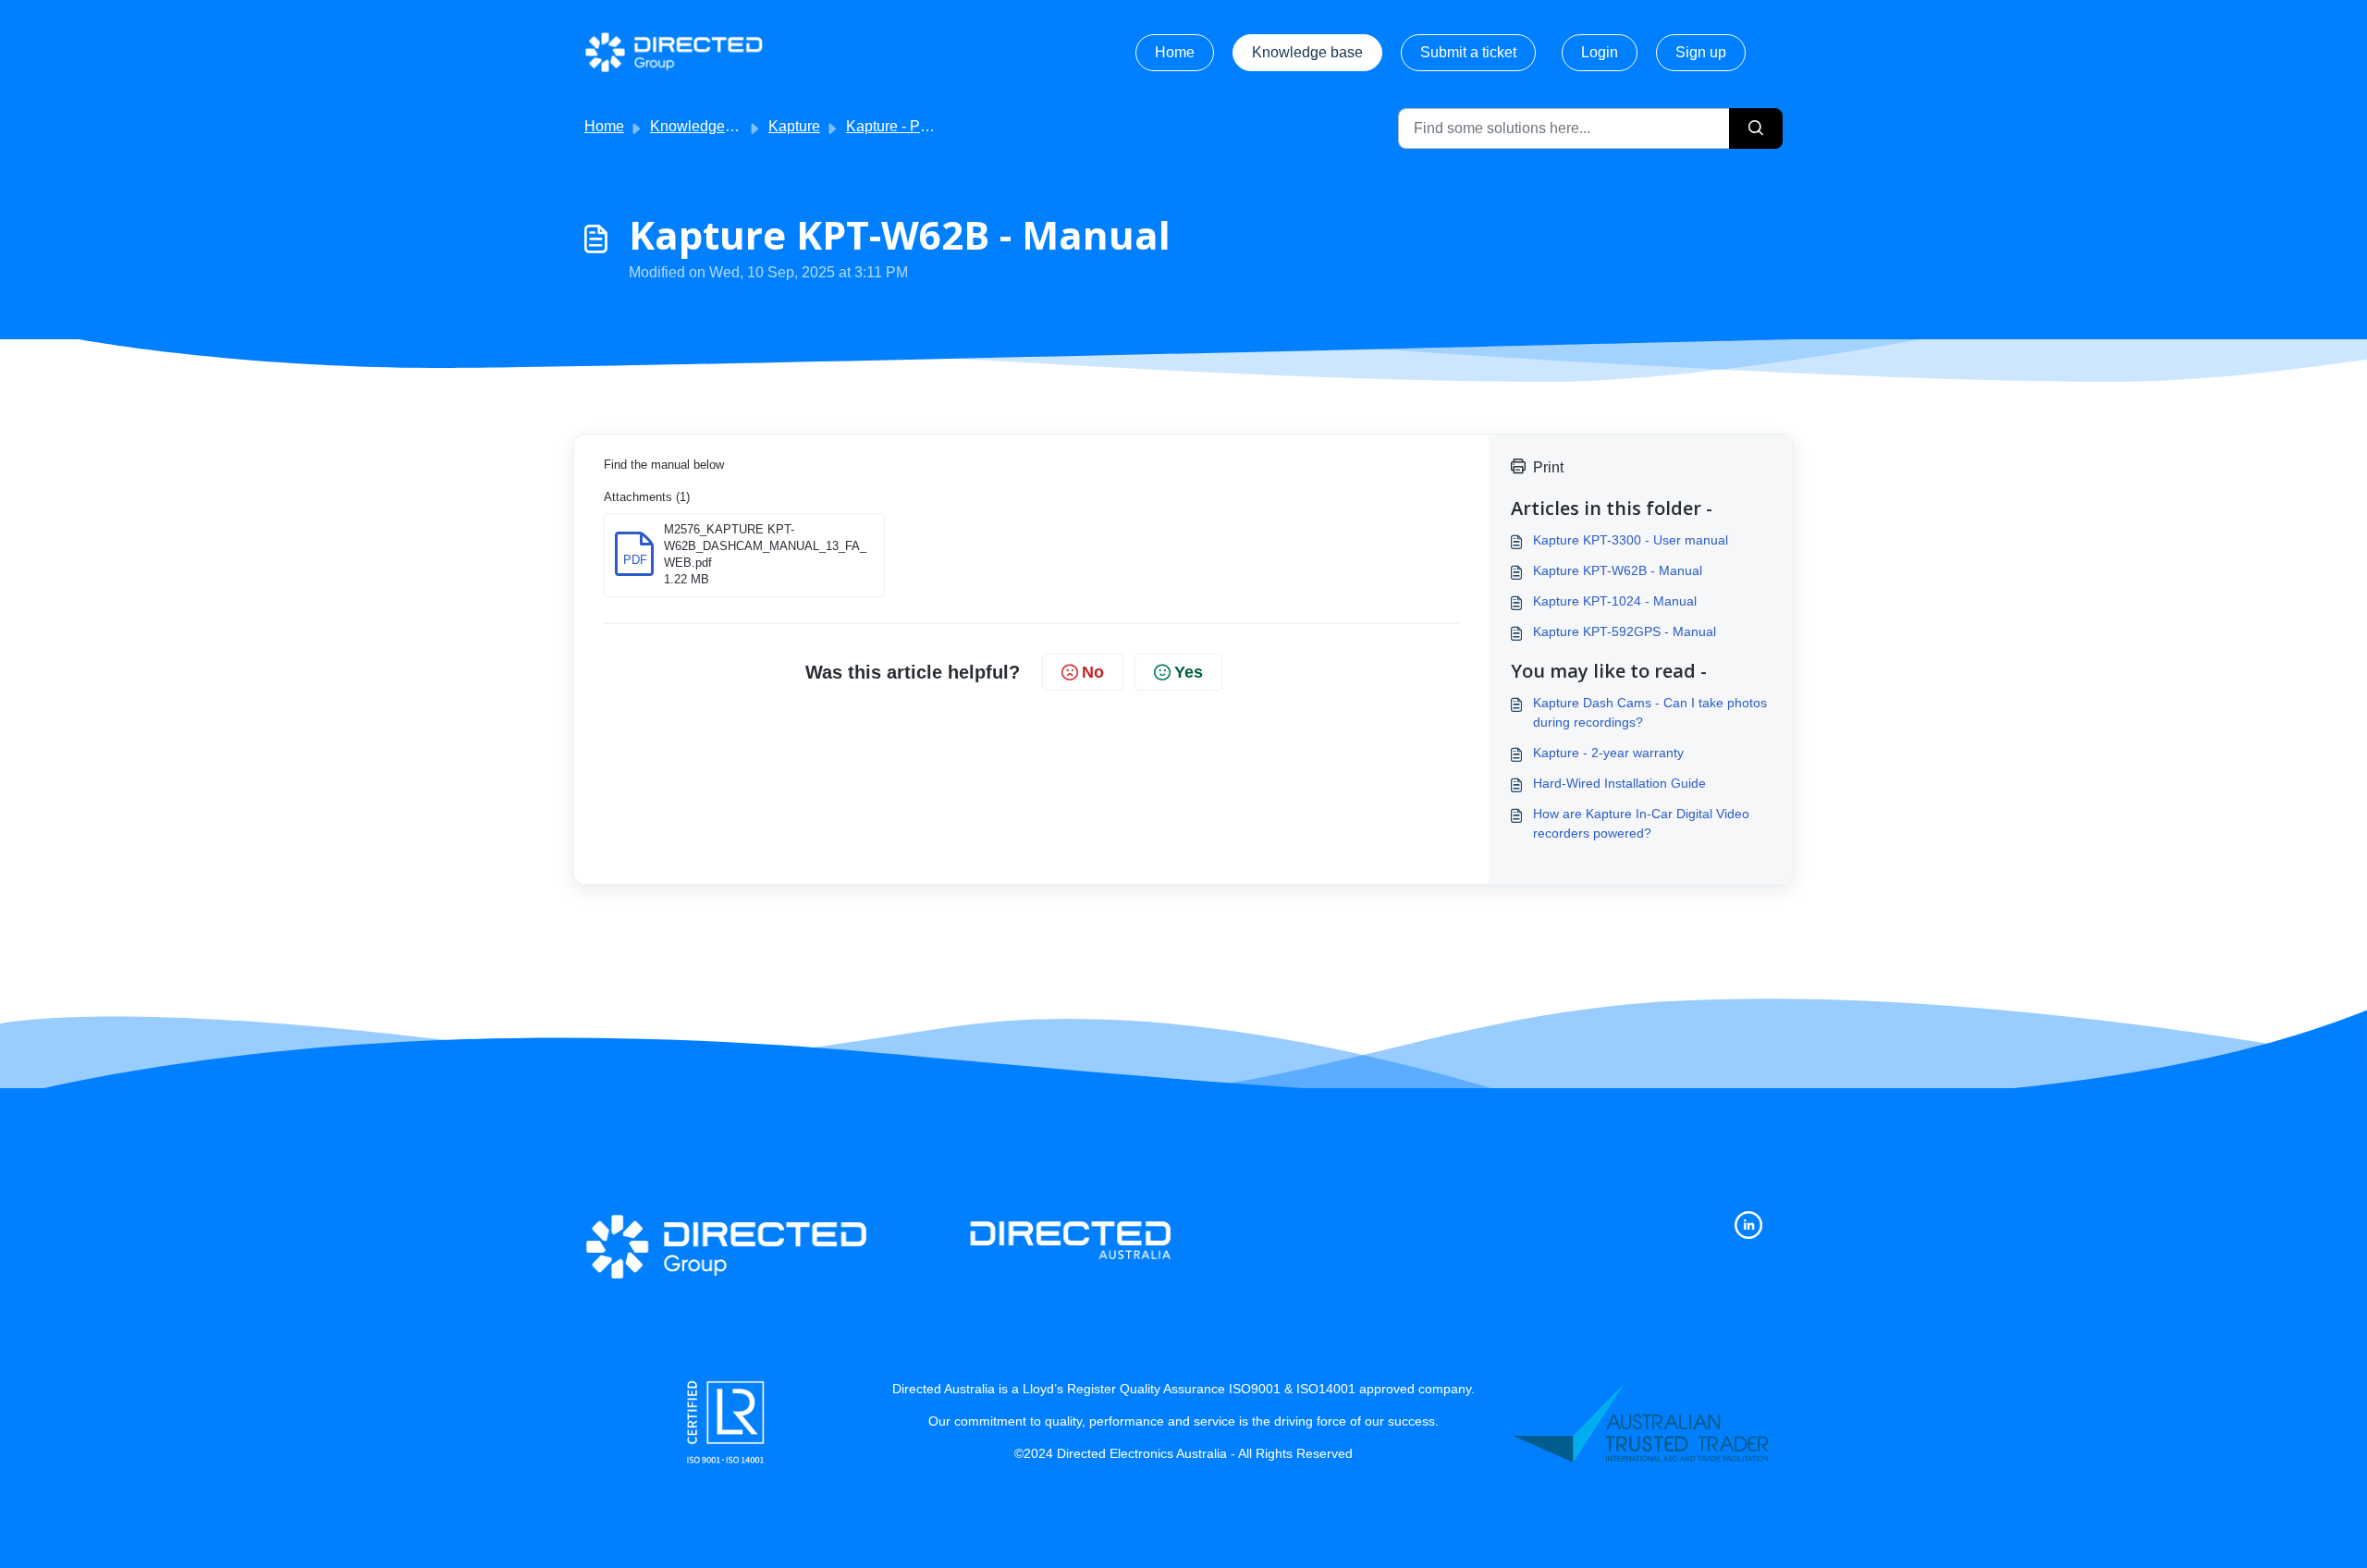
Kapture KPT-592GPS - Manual (1625, 631)
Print (1548, 467)
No (1093, 672)
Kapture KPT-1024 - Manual (1615, 601)
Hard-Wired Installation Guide (1619, 783)
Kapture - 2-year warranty (1608, 753)
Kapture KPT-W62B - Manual (1618, 570)
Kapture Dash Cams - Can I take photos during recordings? (1650, 712)
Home (1175, 52)
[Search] (1756, 129)
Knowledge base (1307, 52)
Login (1600, 52)
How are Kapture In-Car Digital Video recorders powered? (1641, 823)
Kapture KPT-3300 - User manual (1631, 540)
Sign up (1701, 52)
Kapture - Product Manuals (933, 126)
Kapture (794, 126)
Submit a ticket (1468, 52)
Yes (1189, 672)
